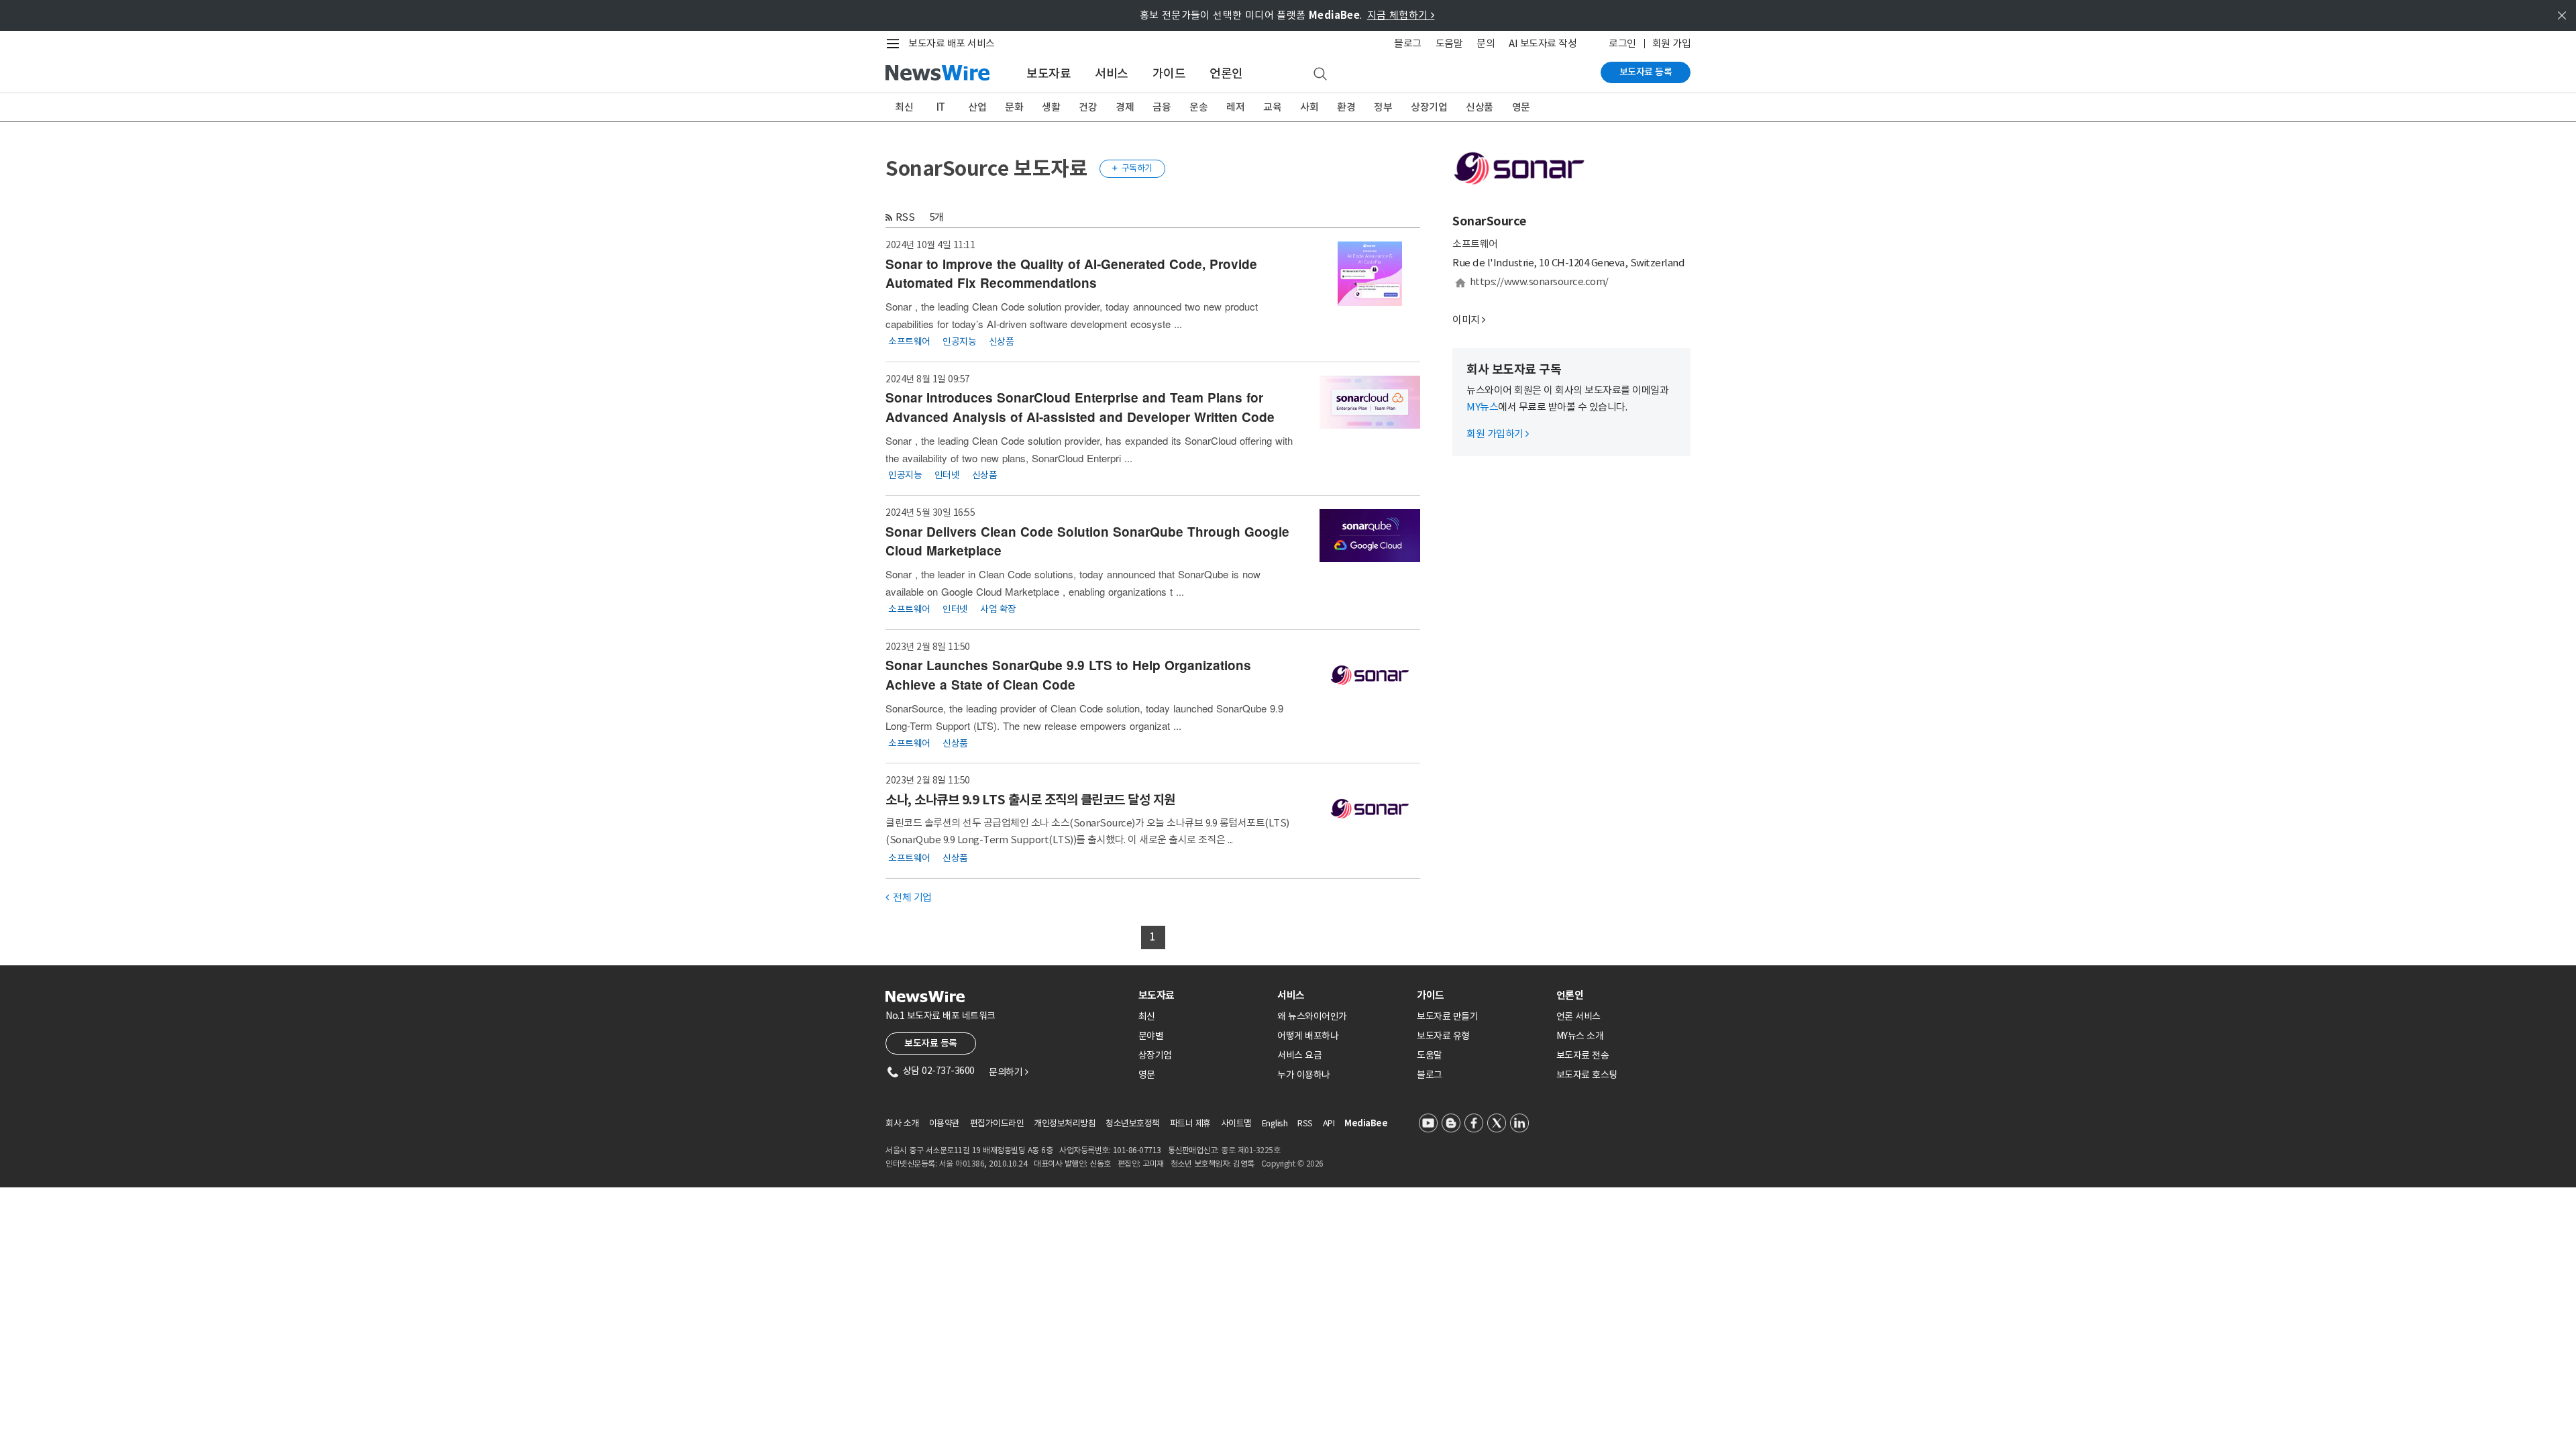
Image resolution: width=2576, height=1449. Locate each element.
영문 (1521, 107)
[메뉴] (896, 44)
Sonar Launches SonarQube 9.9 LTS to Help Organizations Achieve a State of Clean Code (1068, 675)
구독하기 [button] (1132, 168)
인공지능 (959, 341)
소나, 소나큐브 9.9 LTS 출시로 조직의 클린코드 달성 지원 (1030, 800)
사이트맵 (1236, 1123)
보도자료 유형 (1443, 1036)
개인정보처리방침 (1065, 1123)
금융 (1162, 107)
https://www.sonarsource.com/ (1539, 281)
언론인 (1226, 73)
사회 (1309, 107)
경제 (1125, 107)
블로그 (1408, 43)
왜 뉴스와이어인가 (1312, 1016)
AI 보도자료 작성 (1543, 43)
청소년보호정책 (1133, 1123)
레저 (1235, 107)
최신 (904, 107)
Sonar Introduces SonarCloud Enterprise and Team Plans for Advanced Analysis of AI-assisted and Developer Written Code (1080, 407)
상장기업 (1429, 107)
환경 (1346, 107)
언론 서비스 (1578, 1016)
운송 (1198, 107)
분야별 (1151, 1036)
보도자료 (1049, 73)
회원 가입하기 (1498, 434)
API (1329, 1123)
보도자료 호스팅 (1587, 1075)
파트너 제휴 (1190, 1123)
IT (941, 107)
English (1275, 1123)
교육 (1272, 107)
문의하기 (1008, 1072)
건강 (1088, 107)
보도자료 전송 (1583, 1055)
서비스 (1112, 73)
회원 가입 (1672, 43)
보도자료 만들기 (1447, 1016)
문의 (1486, 43)
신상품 (1480, 107)
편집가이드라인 (997, 1123)
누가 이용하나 (1304, 1075)
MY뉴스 (1482, 407)
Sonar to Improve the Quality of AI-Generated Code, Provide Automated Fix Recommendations (1071, 274)
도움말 (1449, 43)
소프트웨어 (909, 341)
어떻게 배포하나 (1308, 1036)
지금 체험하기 (1401, 15)
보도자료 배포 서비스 (952, 43)
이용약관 (945, 1123)
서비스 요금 (1299, 1055)
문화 (1014, 107)
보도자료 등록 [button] (931, 1043)
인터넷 (947, 475)
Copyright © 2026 (1292, 1164)
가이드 (1169, 73)
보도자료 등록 (1646, 72)
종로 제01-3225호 (1250, 1150)
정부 (1383, 107)
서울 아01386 (962, 1164)
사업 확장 (998, 608)
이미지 (1466, 320)
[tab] (1203, 995)
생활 (1051, 107)
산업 (977, 107)
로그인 (1622, 43)
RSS (905, 217)
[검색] (1320, 74)
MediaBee (1366, 1123)
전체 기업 (909, 897)
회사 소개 (902, 1123)
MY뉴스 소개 (1580, 1036)
